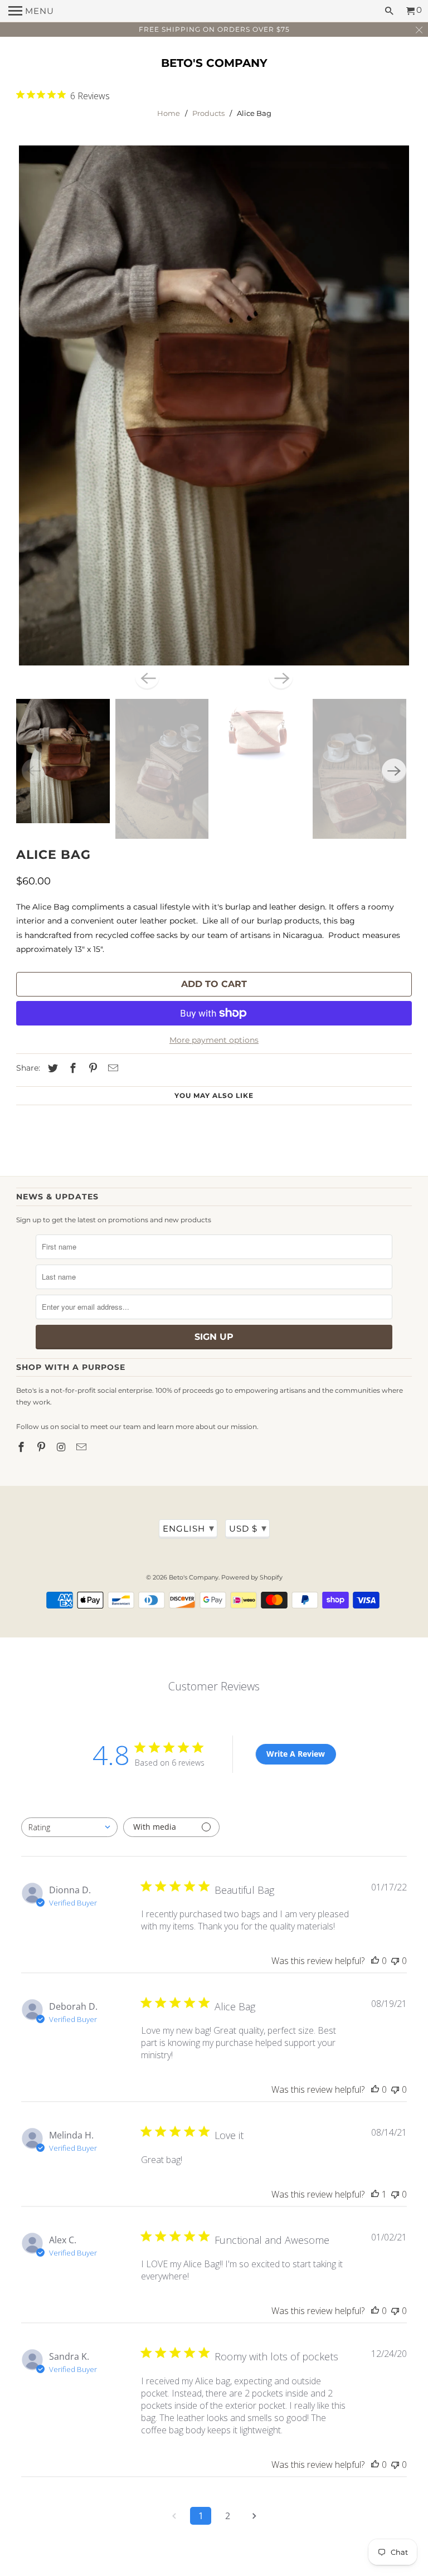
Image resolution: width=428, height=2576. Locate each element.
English (189, 1528)
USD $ (248, 1528)
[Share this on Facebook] (71, 1068)
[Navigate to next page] (254, 2516)
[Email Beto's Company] (82, 1447)
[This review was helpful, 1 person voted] (375, 2194)
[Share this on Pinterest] (91, 1068)
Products (208, 113)
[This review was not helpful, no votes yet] (395, 1961)
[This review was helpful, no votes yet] (375, 1961)
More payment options (214, 1040)
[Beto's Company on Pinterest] (42, 1447)
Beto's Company (214, 63)
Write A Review (296, 1754)
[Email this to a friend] (111, 1068)
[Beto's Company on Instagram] (62, 1447)
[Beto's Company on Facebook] (22, 1447)
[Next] (281, 678)
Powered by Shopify (252, 1577)
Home (169, 113)
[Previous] (147, 678)
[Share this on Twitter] (51, 1068)
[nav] (31, 11)
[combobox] (69, 1827)
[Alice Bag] (214, 405)
